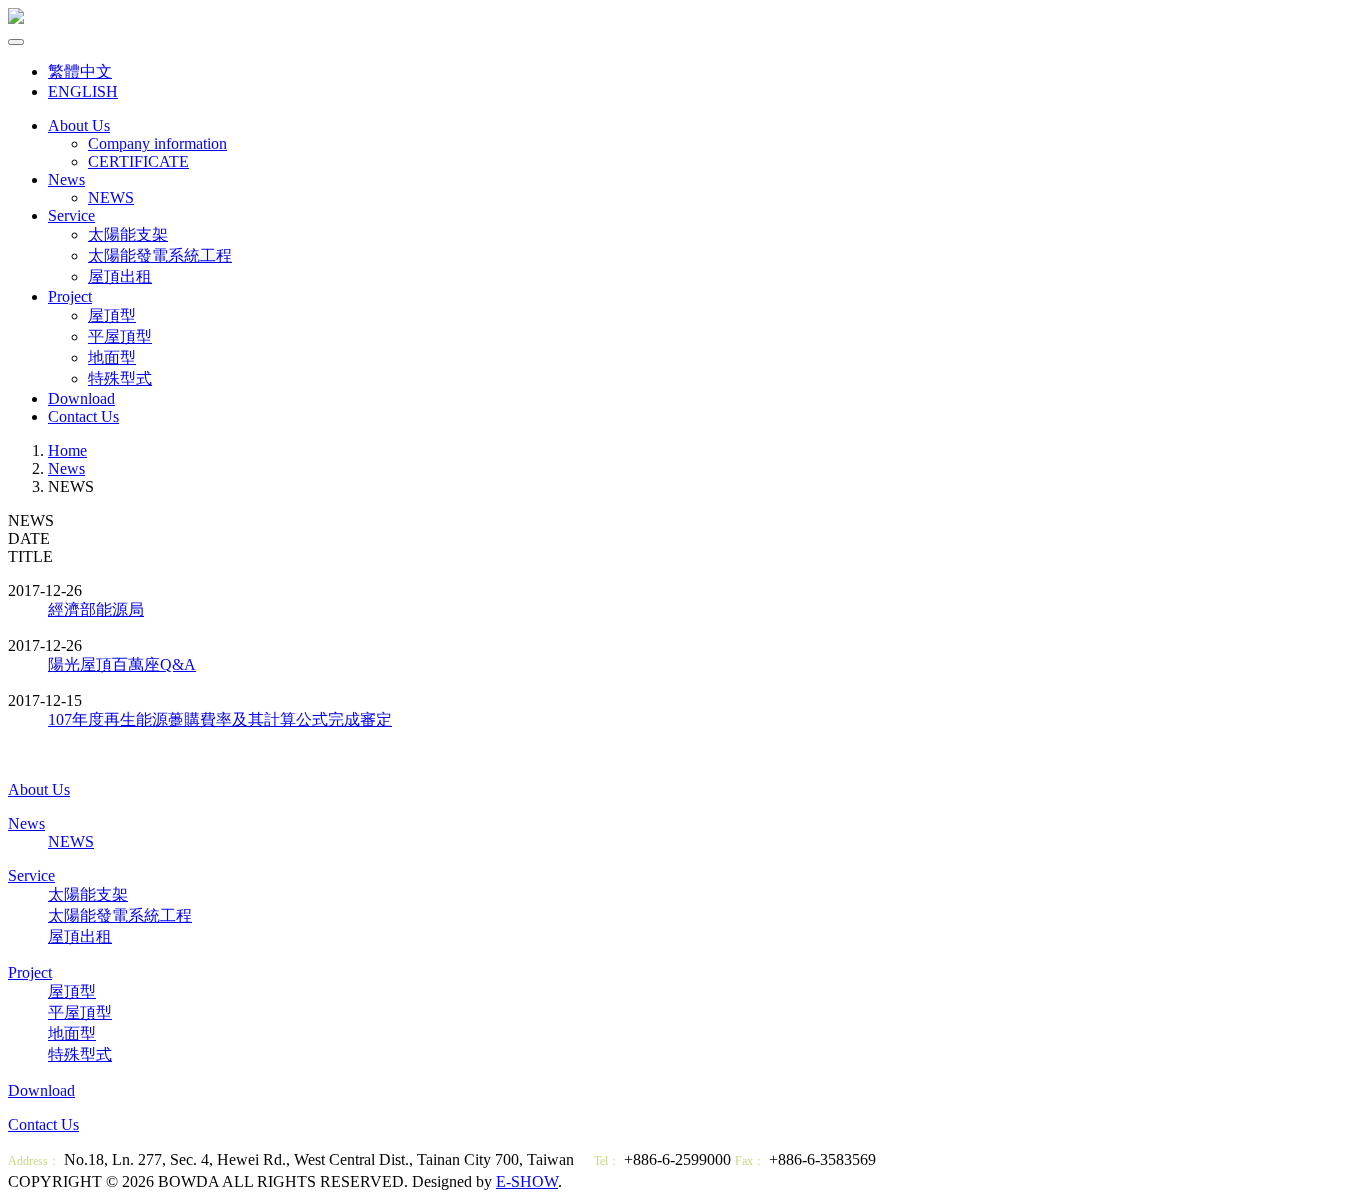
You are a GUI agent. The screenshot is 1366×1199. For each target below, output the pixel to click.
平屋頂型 (120, 336)
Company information (157, 143)
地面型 (112, 357)
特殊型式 (120, 378)
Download (81, 398)
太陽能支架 (128, 234)
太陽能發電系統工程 (160, 255)
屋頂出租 (120, 276)
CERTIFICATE (138, 161)
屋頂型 (112, 315)
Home (67, 450)
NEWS (111, 197)
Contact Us (83, 416)
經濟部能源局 (96, 609)
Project (70, 296)
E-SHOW (527, 1181)
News (66, 179)
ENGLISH (83, 91)
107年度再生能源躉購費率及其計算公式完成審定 (220, 719)
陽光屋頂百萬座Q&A (122, 664)
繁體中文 (80, 71)
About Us (79, 125)
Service (71, 215)
